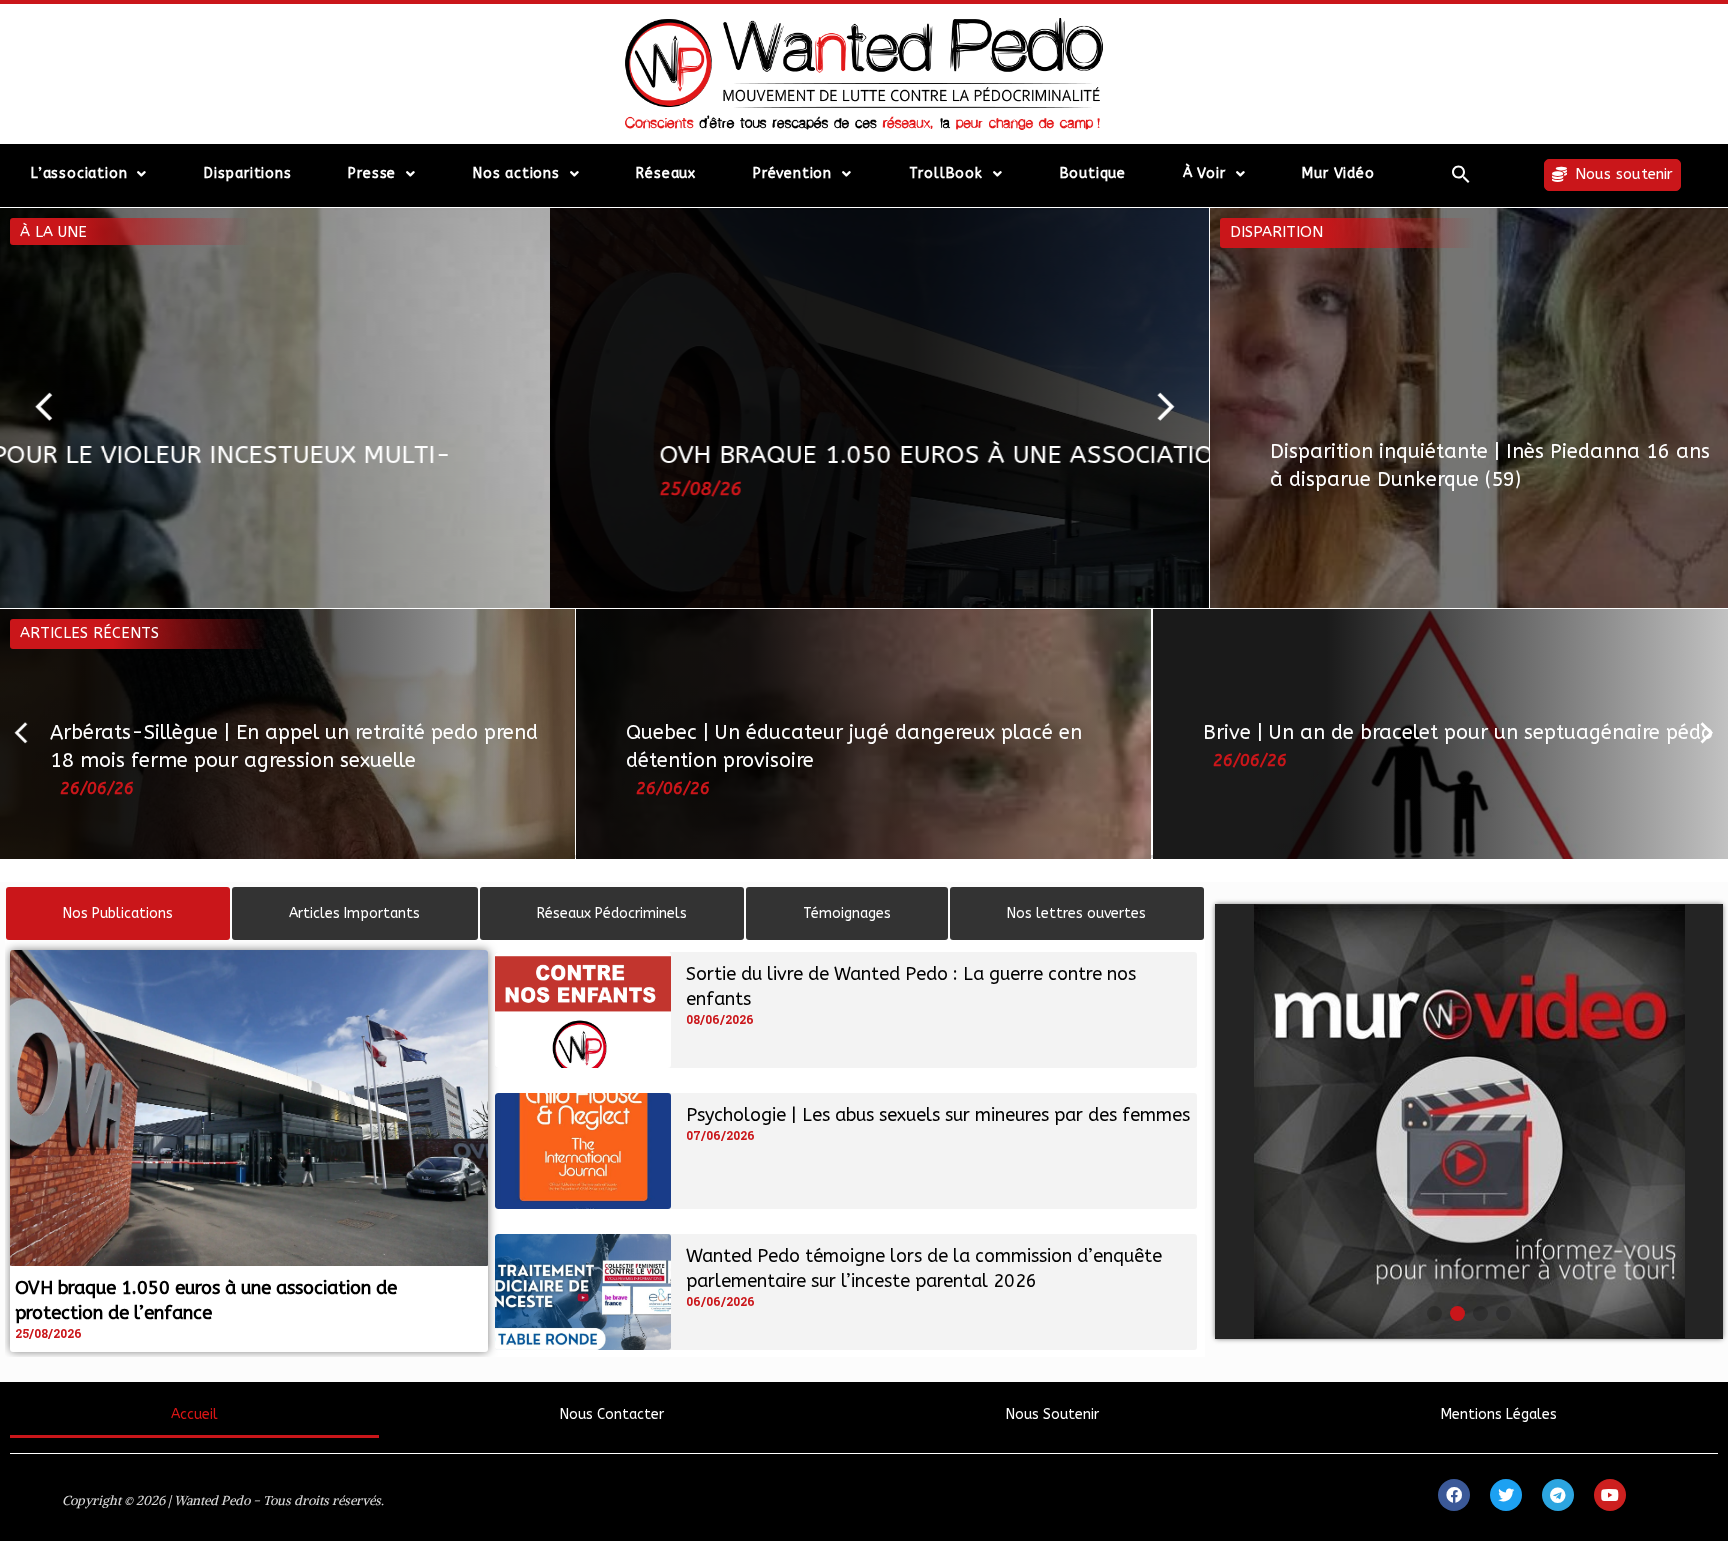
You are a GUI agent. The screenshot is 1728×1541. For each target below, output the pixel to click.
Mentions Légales (1499, 1414)
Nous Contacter (612, 1414)
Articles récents (89, 633)
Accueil (194, 1414)
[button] (1461, 174)
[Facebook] (1454, 1495)
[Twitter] (1506, 1495)
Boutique (1093, 173)
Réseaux (666, 173)
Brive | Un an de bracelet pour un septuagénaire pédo (1458, 732)
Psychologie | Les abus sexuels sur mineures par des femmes (938, 1115)
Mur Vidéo (1338, 173)
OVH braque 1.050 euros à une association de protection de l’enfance (579, 455)
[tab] (118, 913)
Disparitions (248, 173)
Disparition (1276, 232)
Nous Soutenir (1052, 1414)
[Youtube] (1610, 1495)
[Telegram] (1558, 1495)
